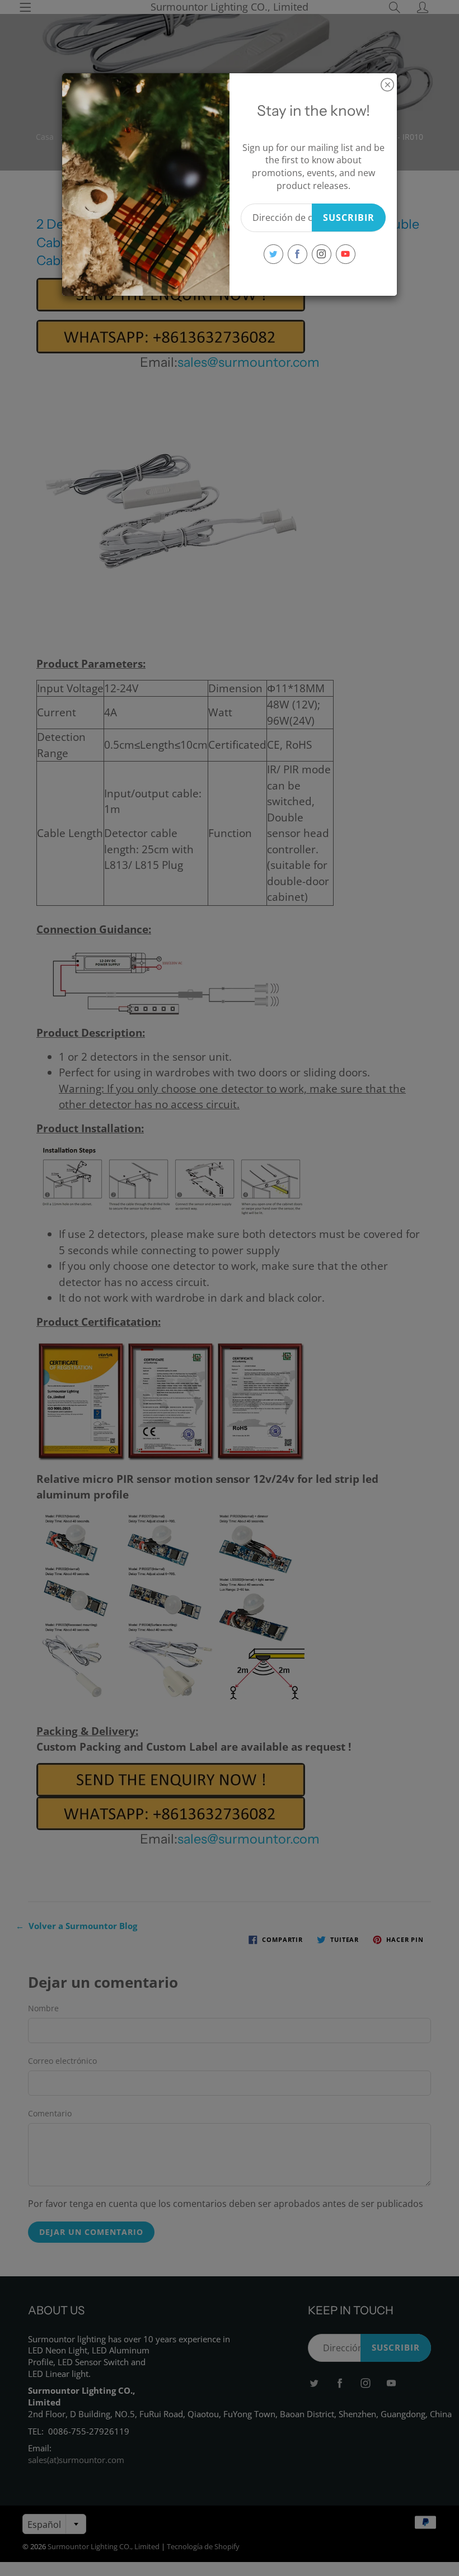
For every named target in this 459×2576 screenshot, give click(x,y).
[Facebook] (298, 254)
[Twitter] (273, 254)
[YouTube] (346, 254)
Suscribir (349, 218)
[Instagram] (322, 254)
